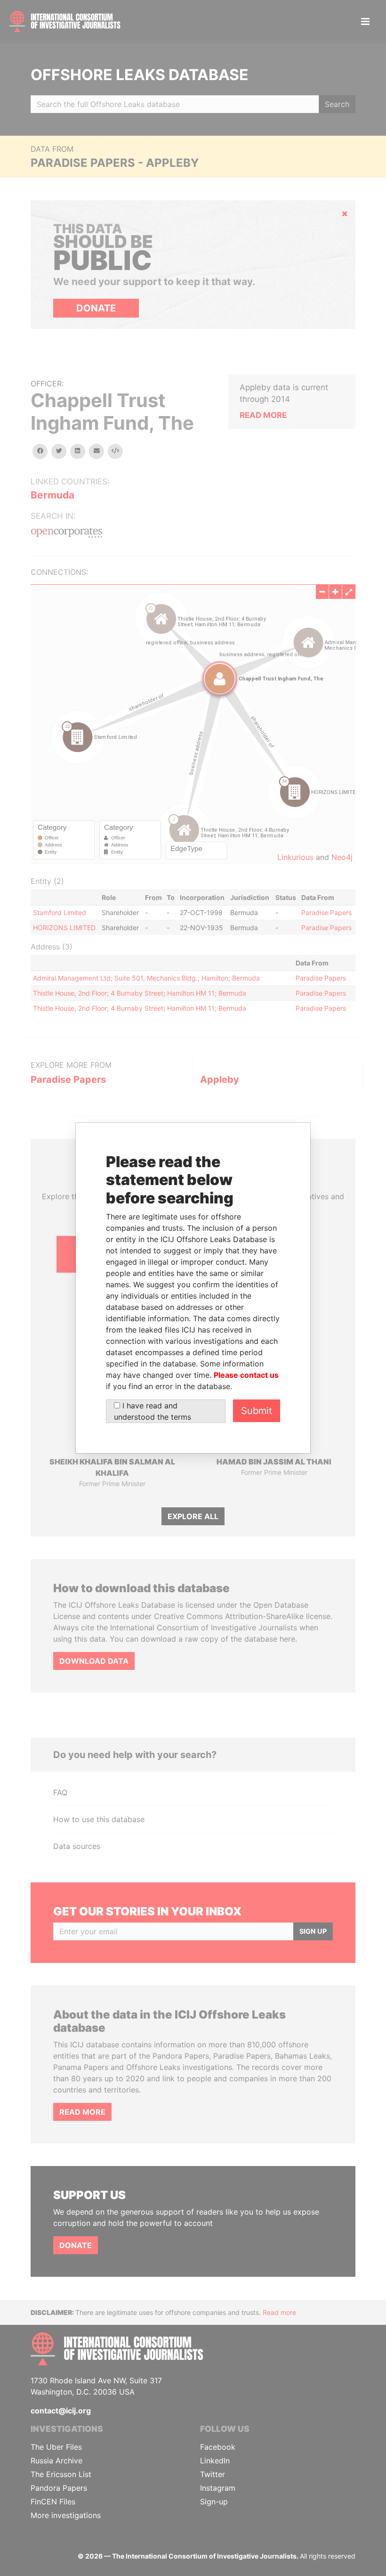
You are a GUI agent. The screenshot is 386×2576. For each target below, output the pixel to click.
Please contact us (246, 1375)
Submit (257, 1411)
